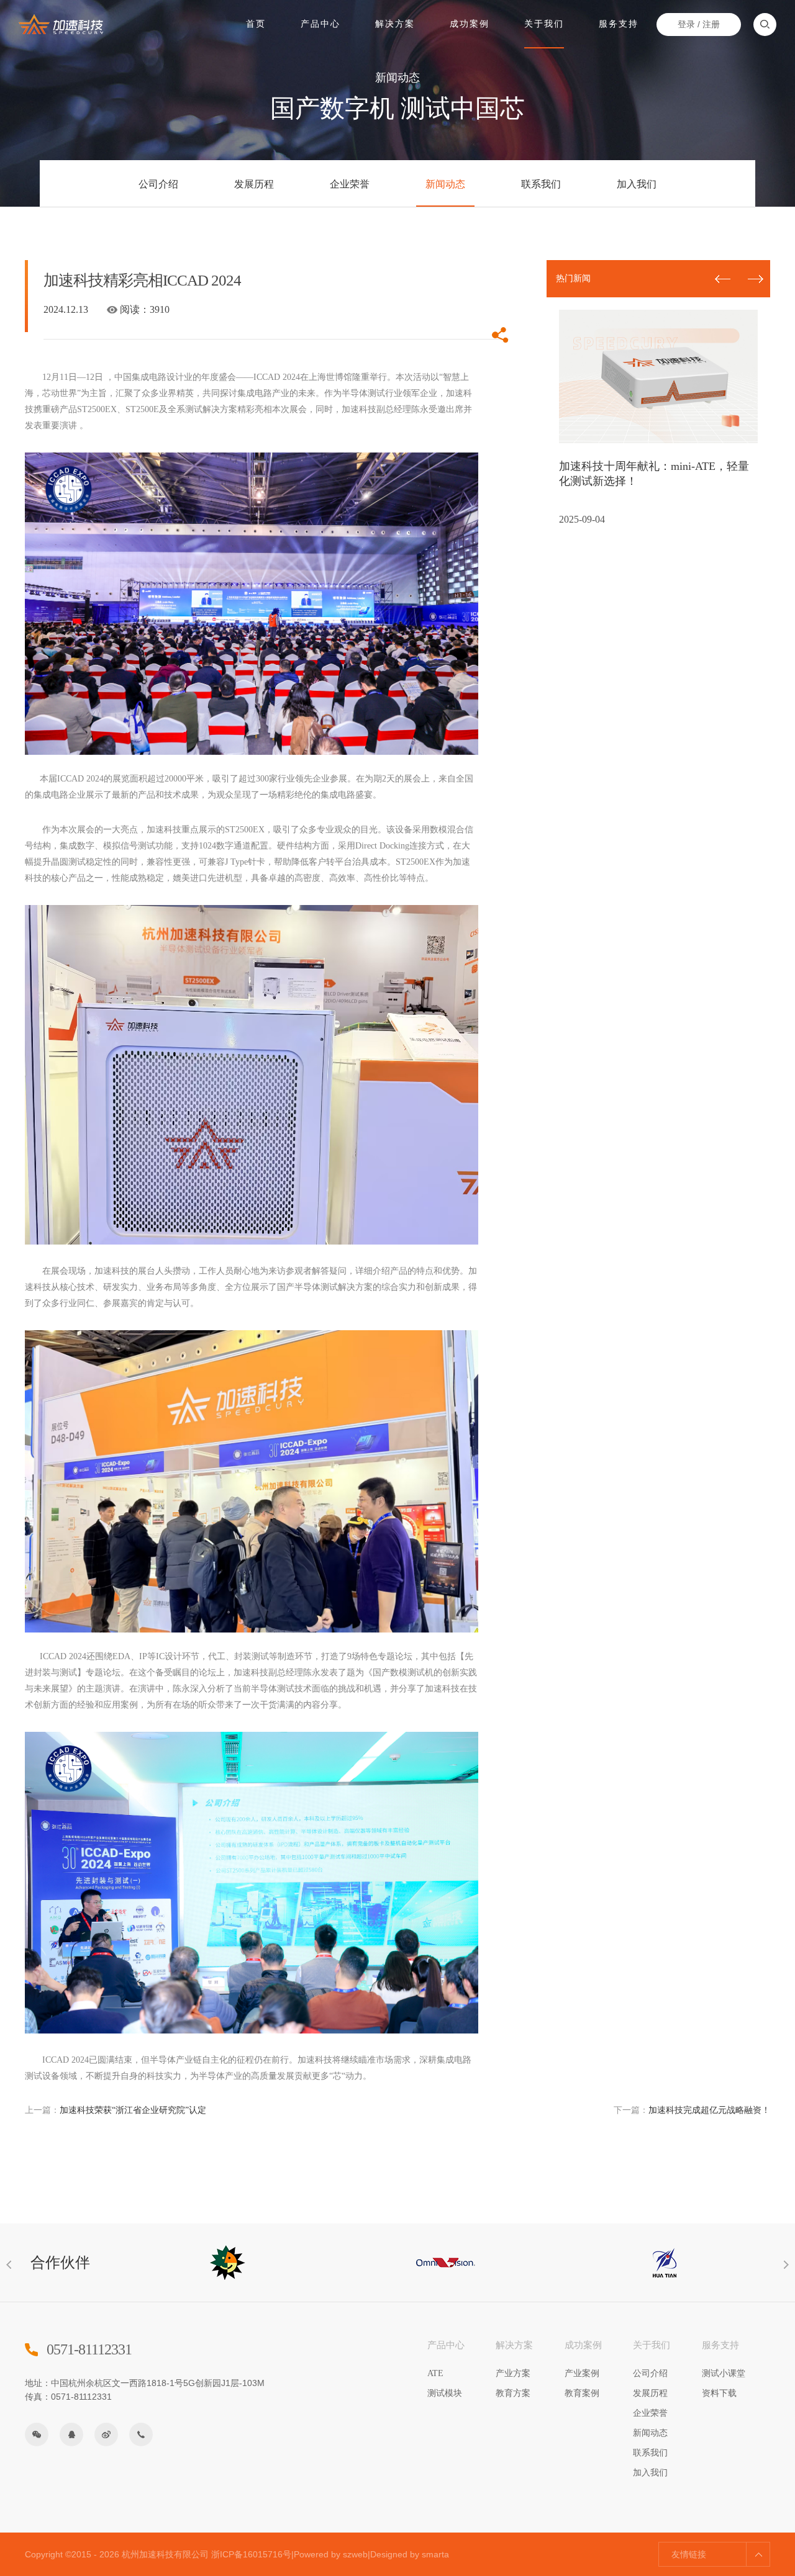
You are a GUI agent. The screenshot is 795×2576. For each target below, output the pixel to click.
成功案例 (470, 24)
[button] (756, 279)
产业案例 (582, 2373)
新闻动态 (445, 184)
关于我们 (544, 24)
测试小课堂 (724, 2373)
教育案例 (582, 2393)
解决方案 (395, 24)
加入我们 (637, 184)
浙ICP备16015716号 (251, 2554)
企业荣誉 (350, 184)
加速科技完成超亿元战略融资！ (692, 2110)
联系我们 (541, 184)
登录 (686, 24)
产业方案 (513, 2373)
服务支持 (619, 24)
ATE (435, 2373)
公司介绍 (158, 184)
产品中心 (320, 24)
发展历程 (254, 184)
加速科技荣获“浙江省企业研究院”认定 (116, 2110)
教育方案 (513, 2393)
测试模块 (445, 2393)
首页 (256, 24)
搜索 (765, 25)
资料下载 (719, 2393)
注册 (711, 24)
